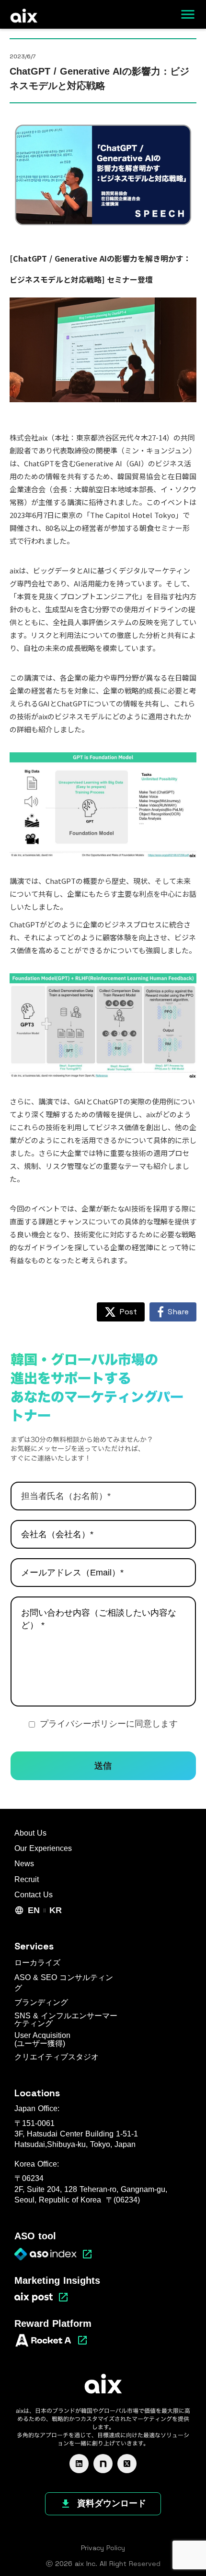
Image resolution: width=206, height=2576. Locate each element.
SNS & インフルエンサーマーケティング (66, 2020)
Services (34, 1946)
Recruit (27, 1879)
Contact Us (34, 1895)
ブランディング (41, 2002)
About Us (30, 1833)
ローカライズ (37, 1963)
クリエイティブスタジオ (57, 2057)
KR (56, 1910)
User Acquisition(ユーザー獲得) (42, 2040)
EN (34, 1910)
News (24, 1864)
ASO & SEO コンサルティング (64, 1983)
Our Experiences (43, 1848)
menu (188, 14)
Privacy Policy (103, 2548)
